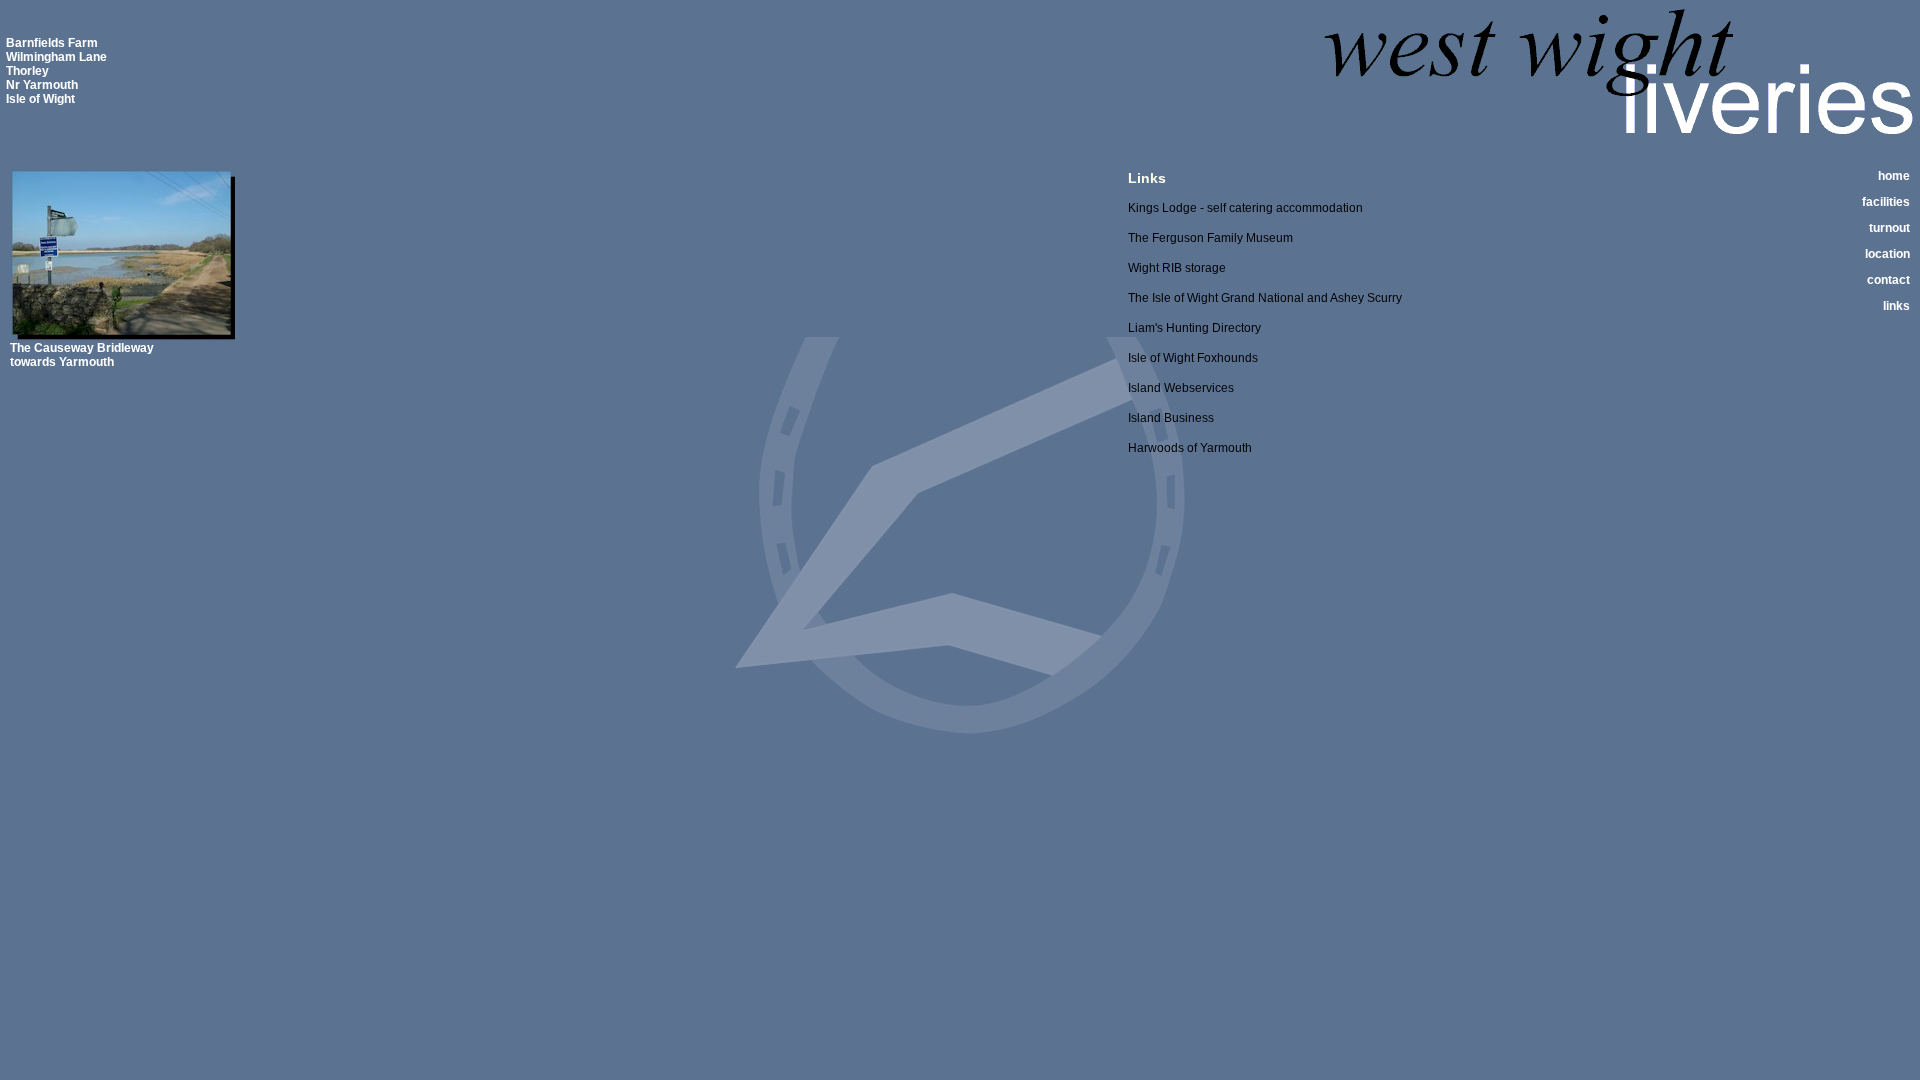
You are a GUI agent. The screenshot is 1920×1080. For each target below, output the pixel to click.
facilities (1886, 202)
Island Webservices (1181, 388)
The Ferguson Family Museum (1210, 238)
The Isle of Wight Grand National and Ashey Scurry (1265, 298)
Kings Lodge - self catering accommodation (1245, 208)
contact (1888, 280)
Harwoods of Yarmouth (1190, 448)
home (1894, 176)
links (1896, 306)
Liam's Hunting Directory (1194, 328)
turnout (1889, 228)
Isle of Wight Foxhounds (1193, 358)
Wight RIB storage (1177, 268)
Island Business (1171, 418)
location (1887, 254)
